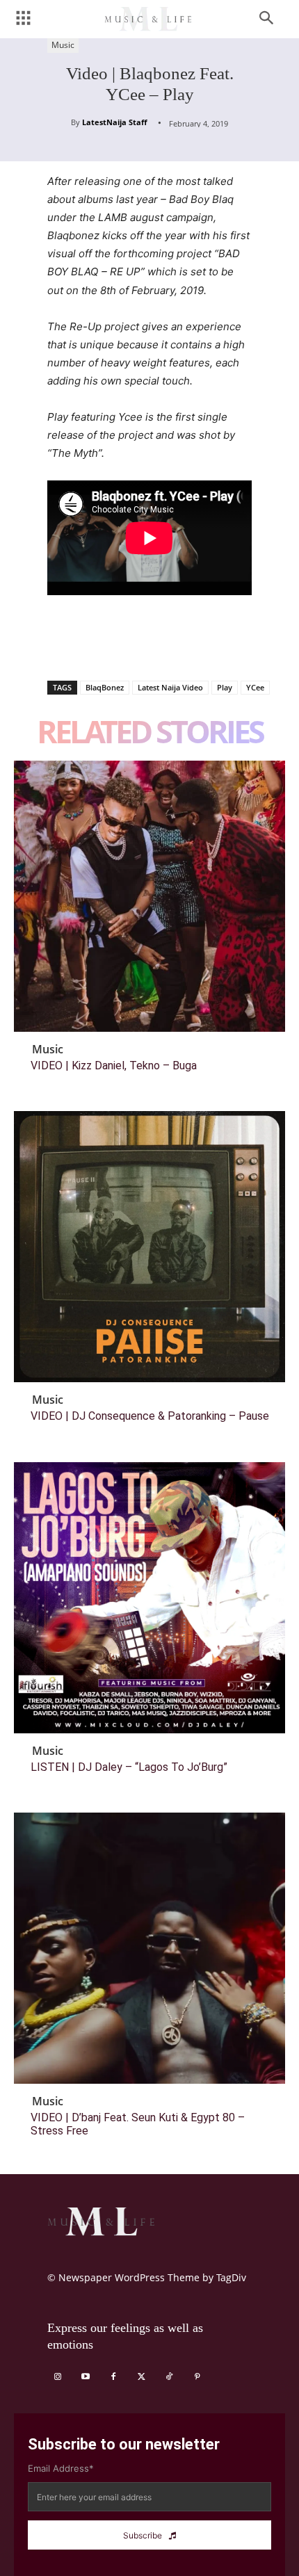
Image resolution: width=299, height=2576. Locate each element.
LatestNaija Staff (115, 122)
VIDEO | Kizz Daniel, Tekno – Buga (114, 1066)
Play (225, 687)
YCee (255, 687)
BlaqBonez (105, 687)
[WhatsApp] (157, 645)
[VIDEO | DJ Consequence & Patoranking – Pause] (149, 1247)
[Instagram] (58, 2377)
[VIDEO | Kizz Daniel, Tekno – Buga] (149, 896)
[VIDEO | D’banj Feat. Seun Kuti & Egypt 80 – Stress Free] (149, 1948)
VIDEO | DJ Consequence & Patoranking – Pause (150, 1416)
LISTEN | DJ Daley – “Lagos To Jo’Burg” (129, 1767)
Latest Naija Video (170, 687)
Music (63, 45)
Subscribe (143, 2535)
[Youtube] (86, 2377)
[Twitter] (93, 645)
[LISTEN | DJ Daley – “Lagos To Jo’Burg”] (149, 1598)
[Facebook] (61, 645)
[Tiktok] (169, 2377)
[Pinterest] (125, 645)
